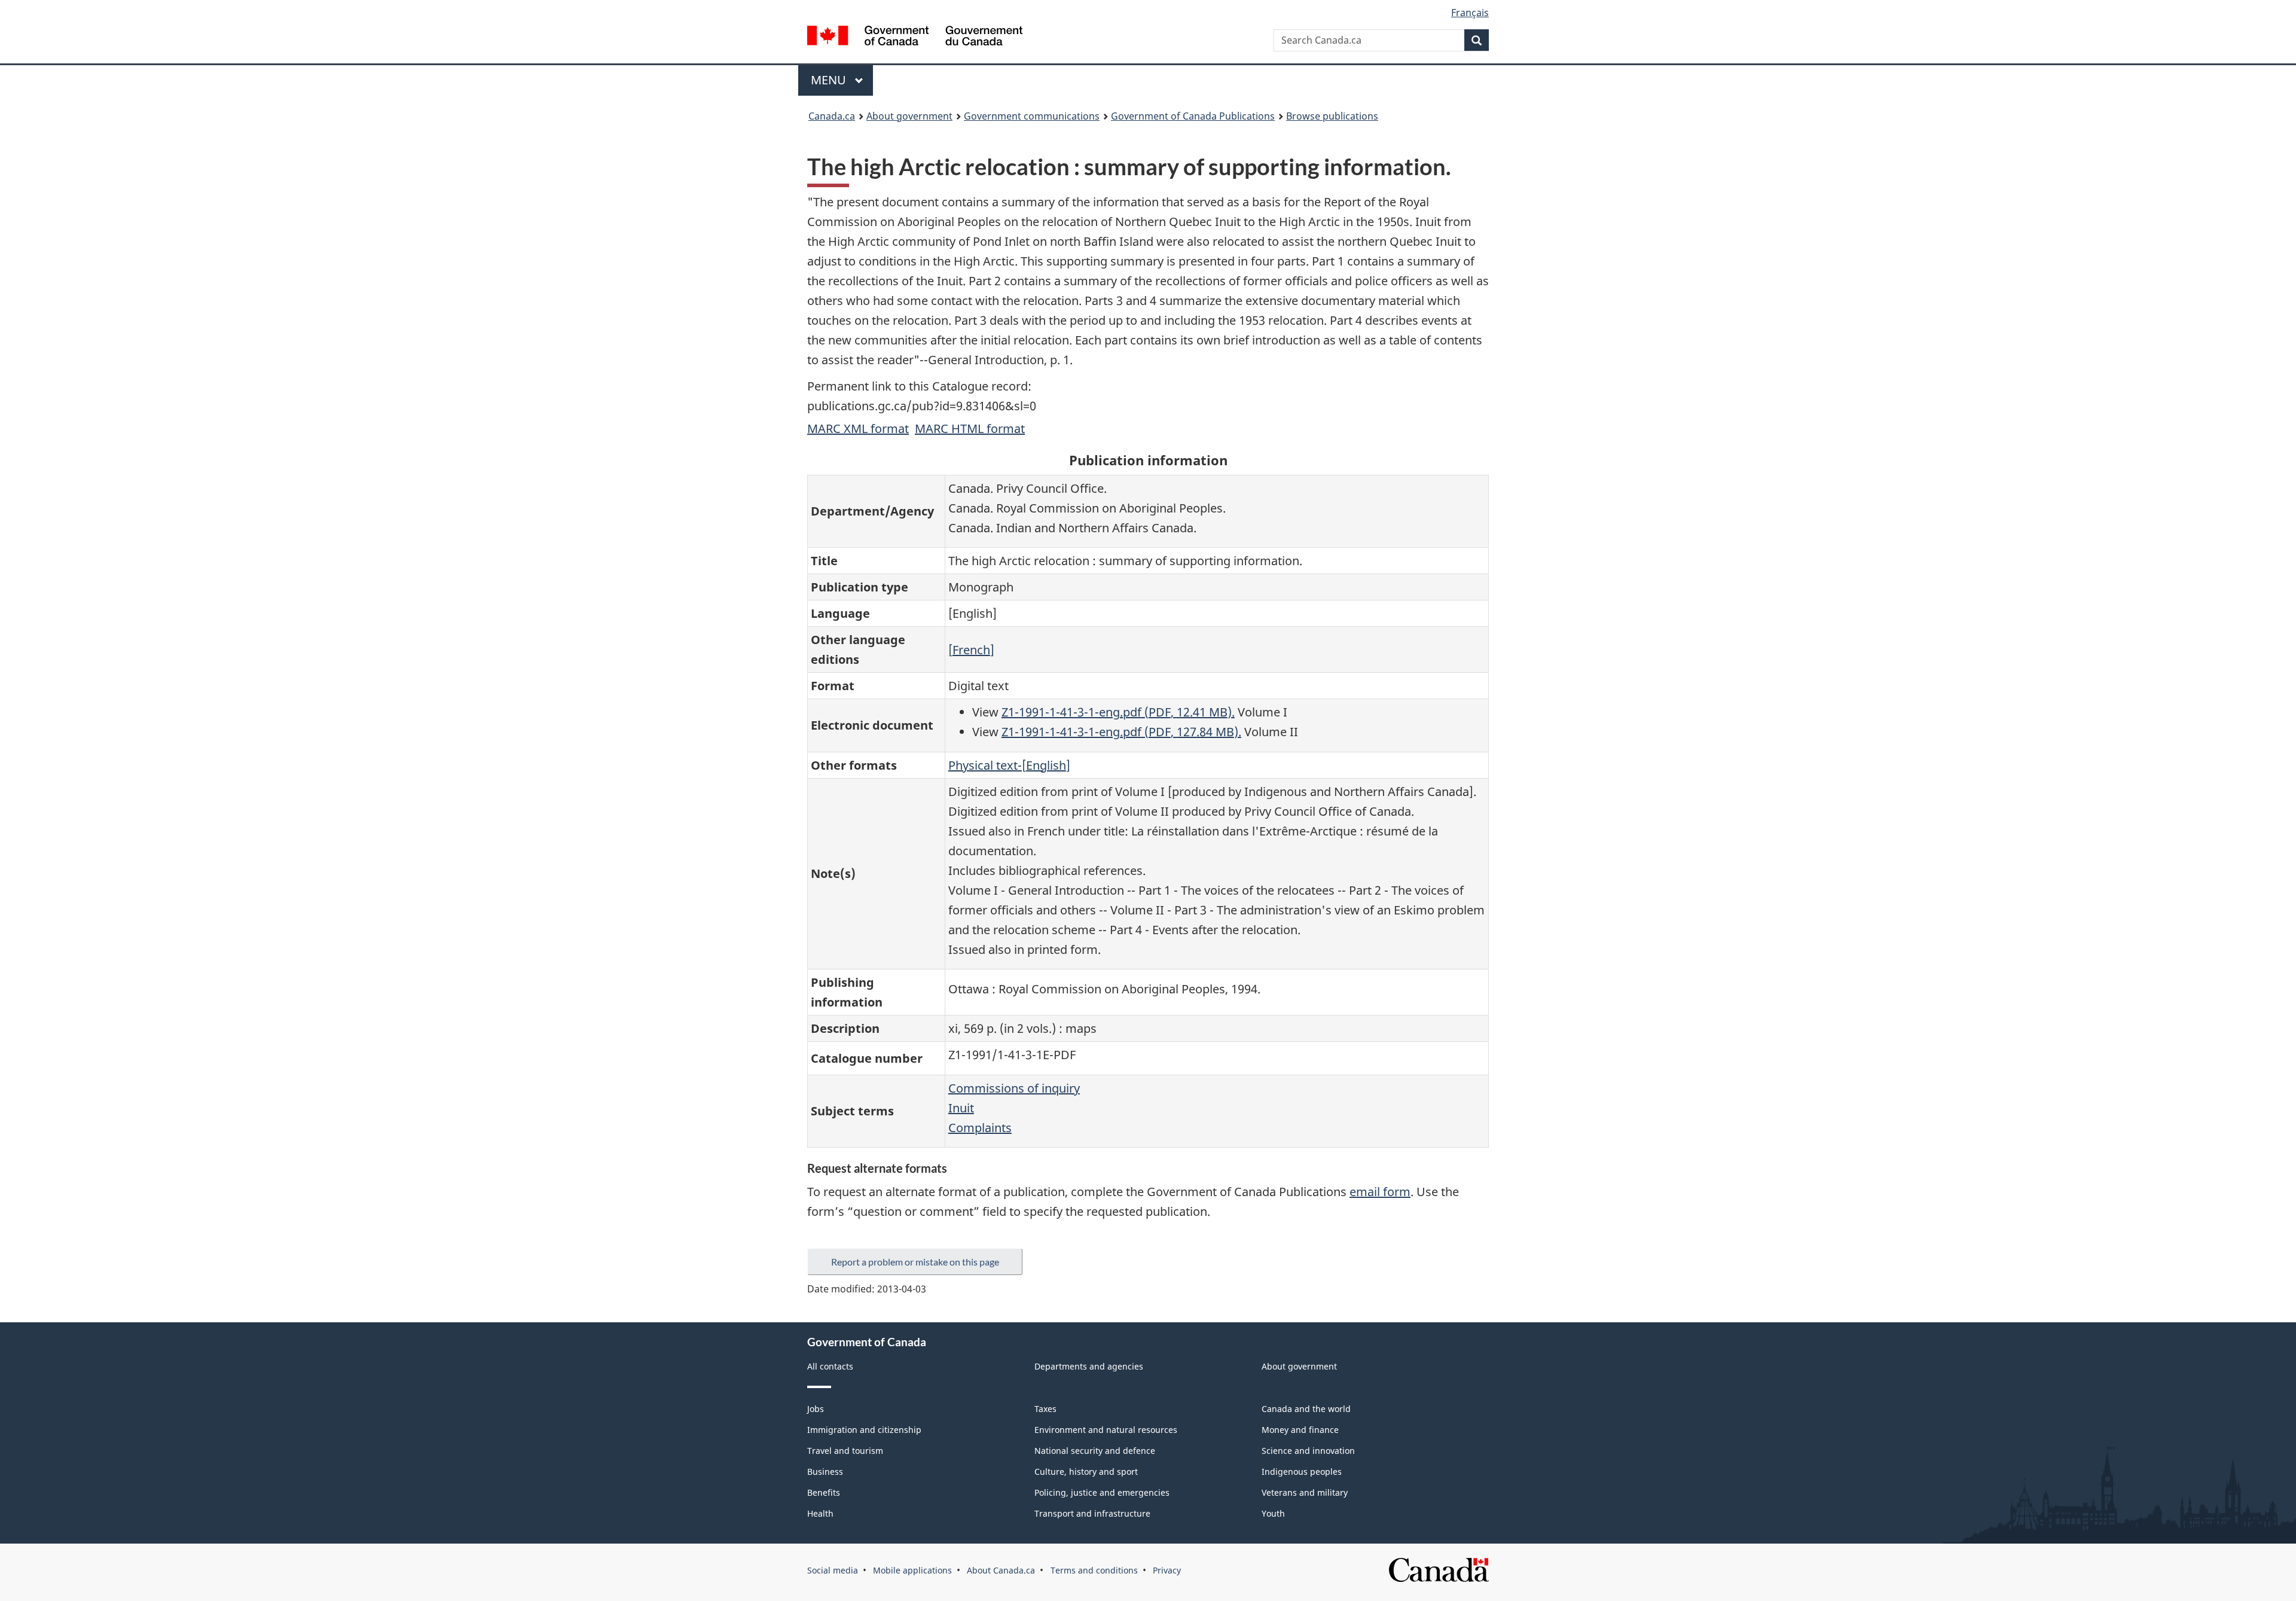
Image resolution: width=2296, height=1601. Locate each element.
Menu (830, 80)
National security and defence (1095, 1451)
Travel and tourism (845, 1451)
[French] (971, 650)
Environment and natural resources (1106, 1430)
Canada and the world (1306, 1409)
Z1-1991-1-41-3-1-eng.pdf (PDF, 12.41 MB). (1118, 712)
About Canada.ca (1001, 1570)
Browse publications (1332, 116)
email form (1380, 1192)
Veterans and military (1305, 1492)
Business (825, 1472)
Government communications (1032, 116)
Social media (833, 1570)
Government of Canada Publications (1193, 116)
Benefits (824, 1492)
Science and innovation (1308, 1451)
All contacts (830, 1366)
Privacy (1167, 1570)
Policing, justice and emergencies (1102, 1492)
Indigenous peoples (1302, 1472)
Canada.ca (832, 116)
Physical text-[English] (1009, 765)
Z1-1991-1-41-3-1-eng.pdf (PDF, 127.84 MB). (1121, 732)
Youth (1273, 1513)
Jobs (816, 1409)
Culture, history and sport (1086, 1472)
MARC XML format (858, 429)
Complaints (980, 1128)
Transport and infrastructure (1092, 1513)
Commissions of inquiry (1014, 1088)
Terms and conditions (1094, 1570)
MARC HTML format (970, 429)
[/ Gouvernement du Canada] (915, 37)
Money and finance (1300, 1430)
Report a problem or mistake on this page (915, 1262)
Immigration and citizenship (864, 1430)
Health (820, 1513)
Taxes (1045, 1409)
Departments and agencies (1089, 1366)
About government (909, 116)
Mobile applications (912, 1570)
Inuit (961, 1108)
